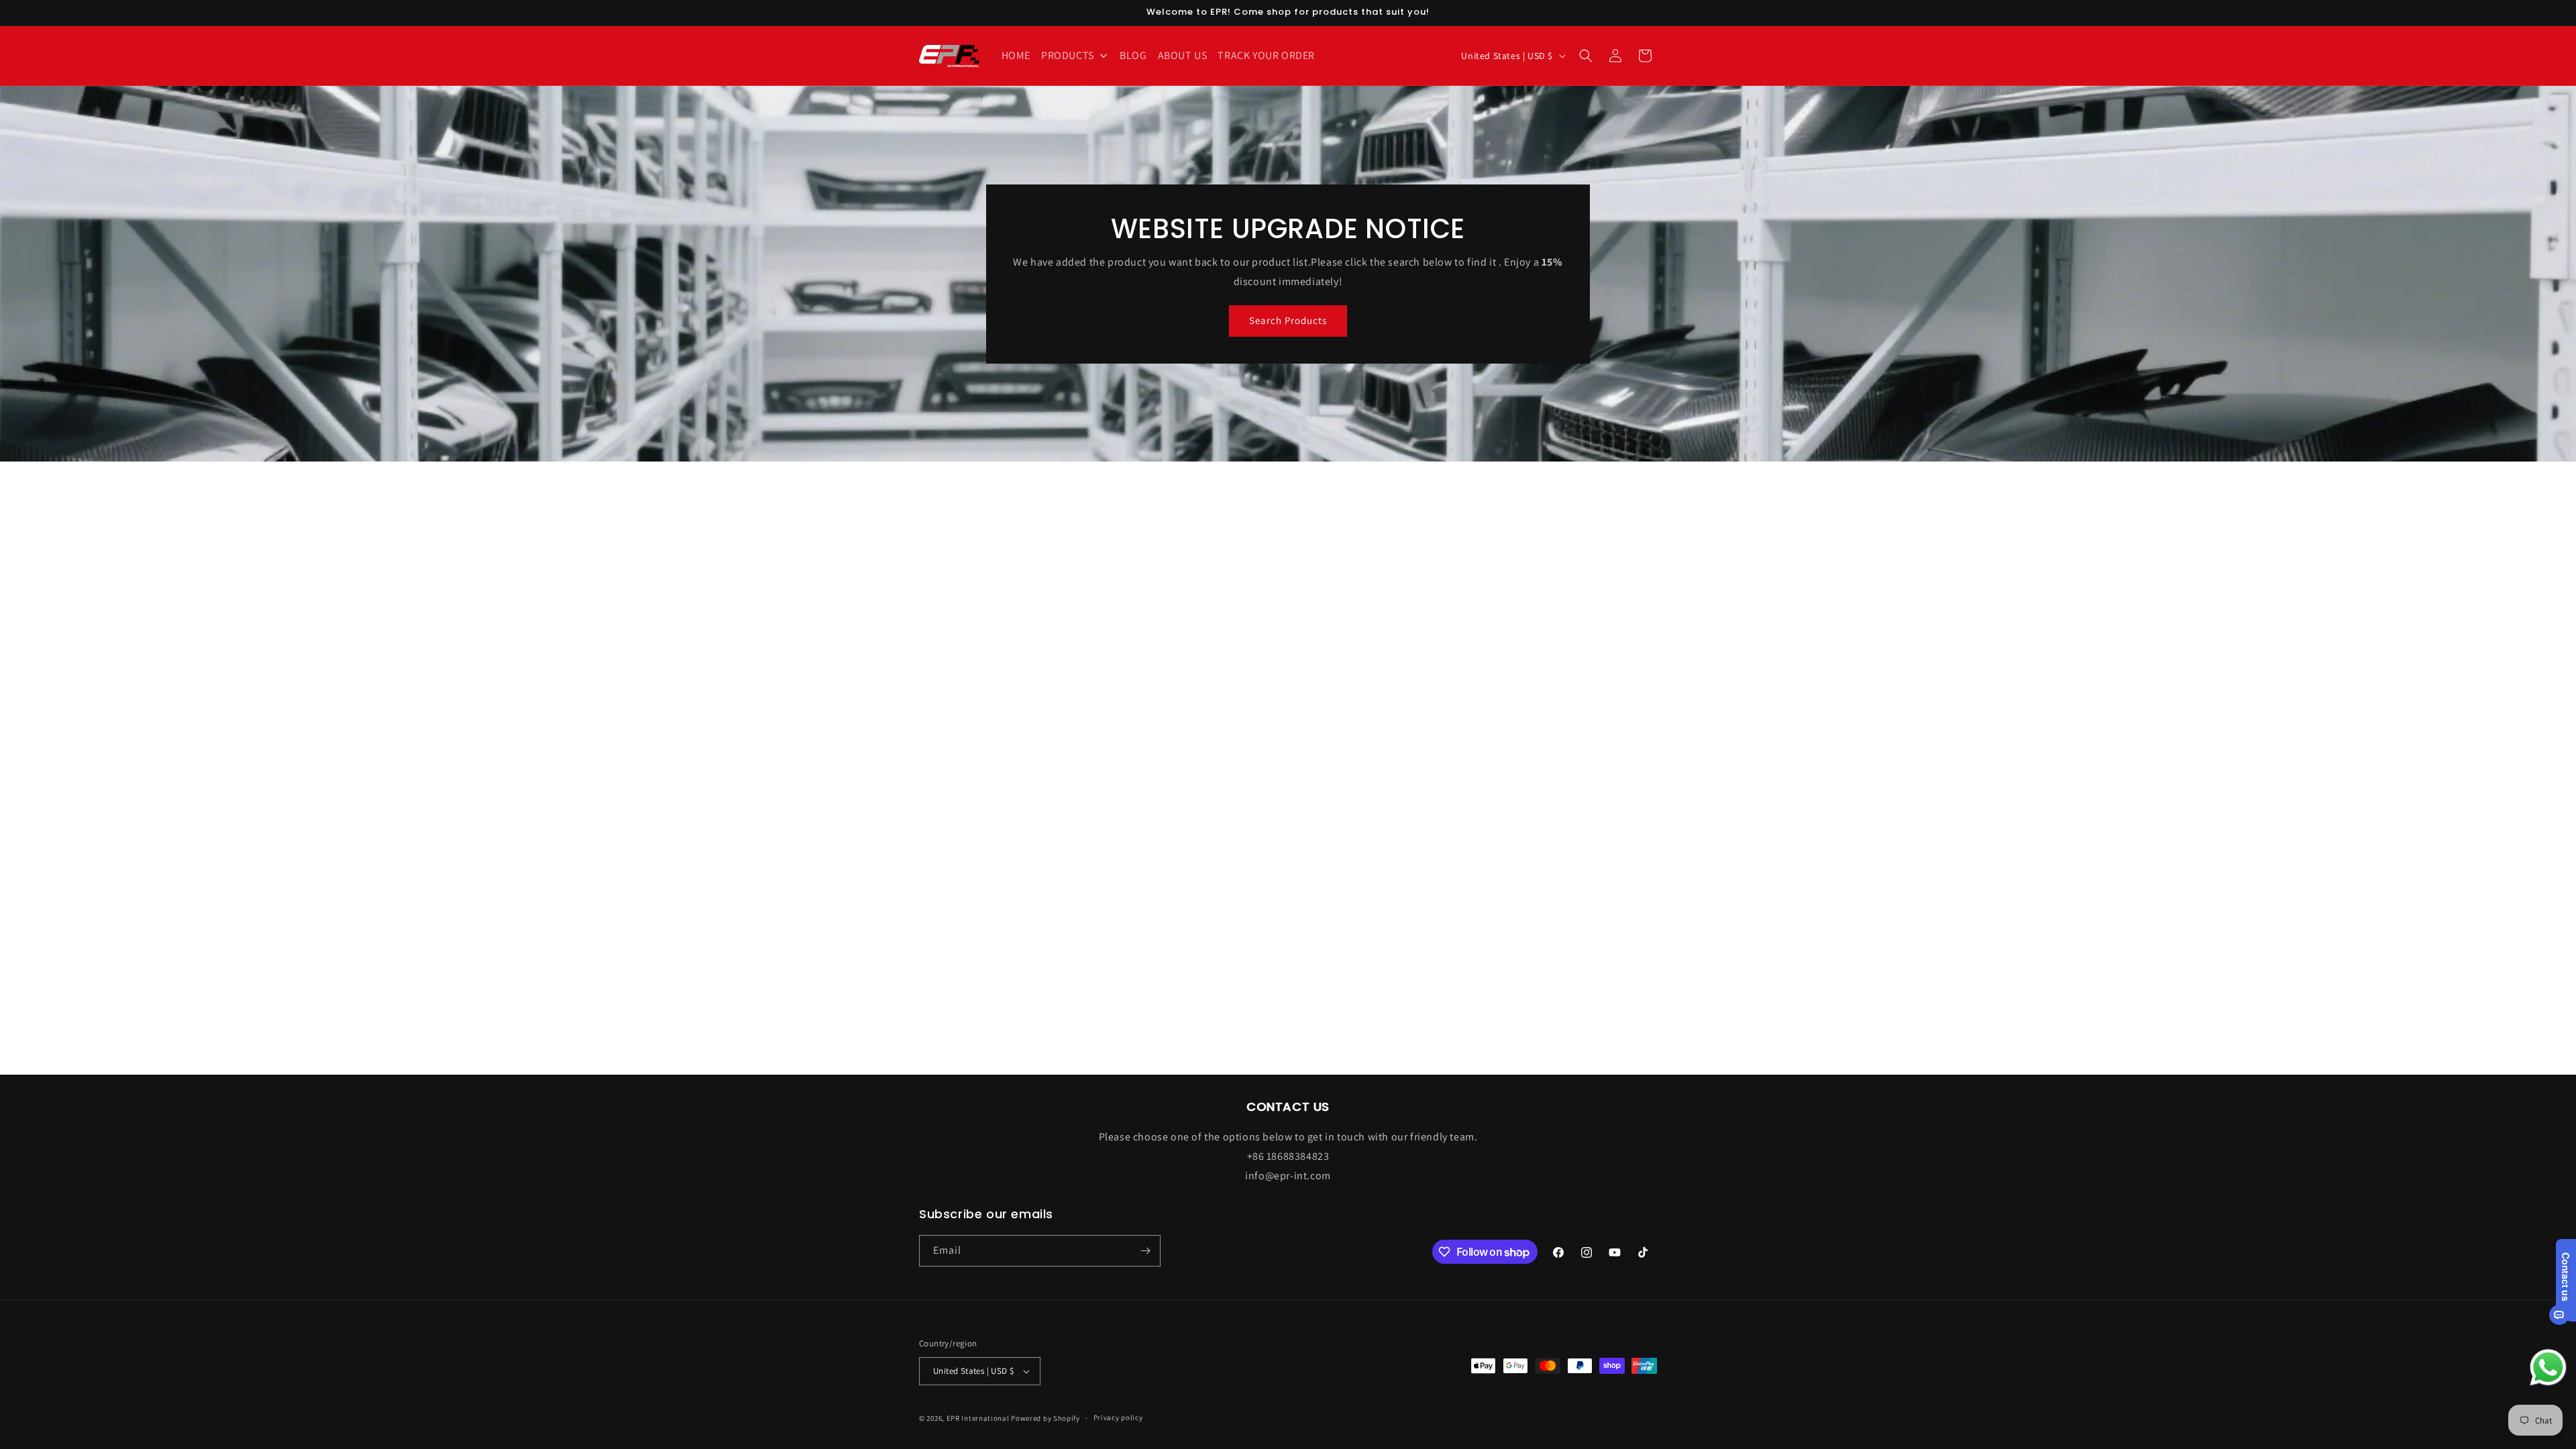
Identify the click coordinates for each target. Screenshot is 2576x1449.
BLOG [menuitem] (1133, 55)
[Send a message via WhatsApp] (2548, 1367)
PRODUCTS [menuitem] (1068, 55)
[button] (1586, 56)
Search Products (1288, 320)
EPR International (978, 1418)
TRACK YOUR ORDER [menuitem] (1266, 55)
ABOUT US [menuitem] (1183, 55)
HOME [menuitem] (1016, 55)
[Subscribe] (1145, 1251)
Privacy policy (1118, 1417)
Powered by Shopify (1045, 1418)
